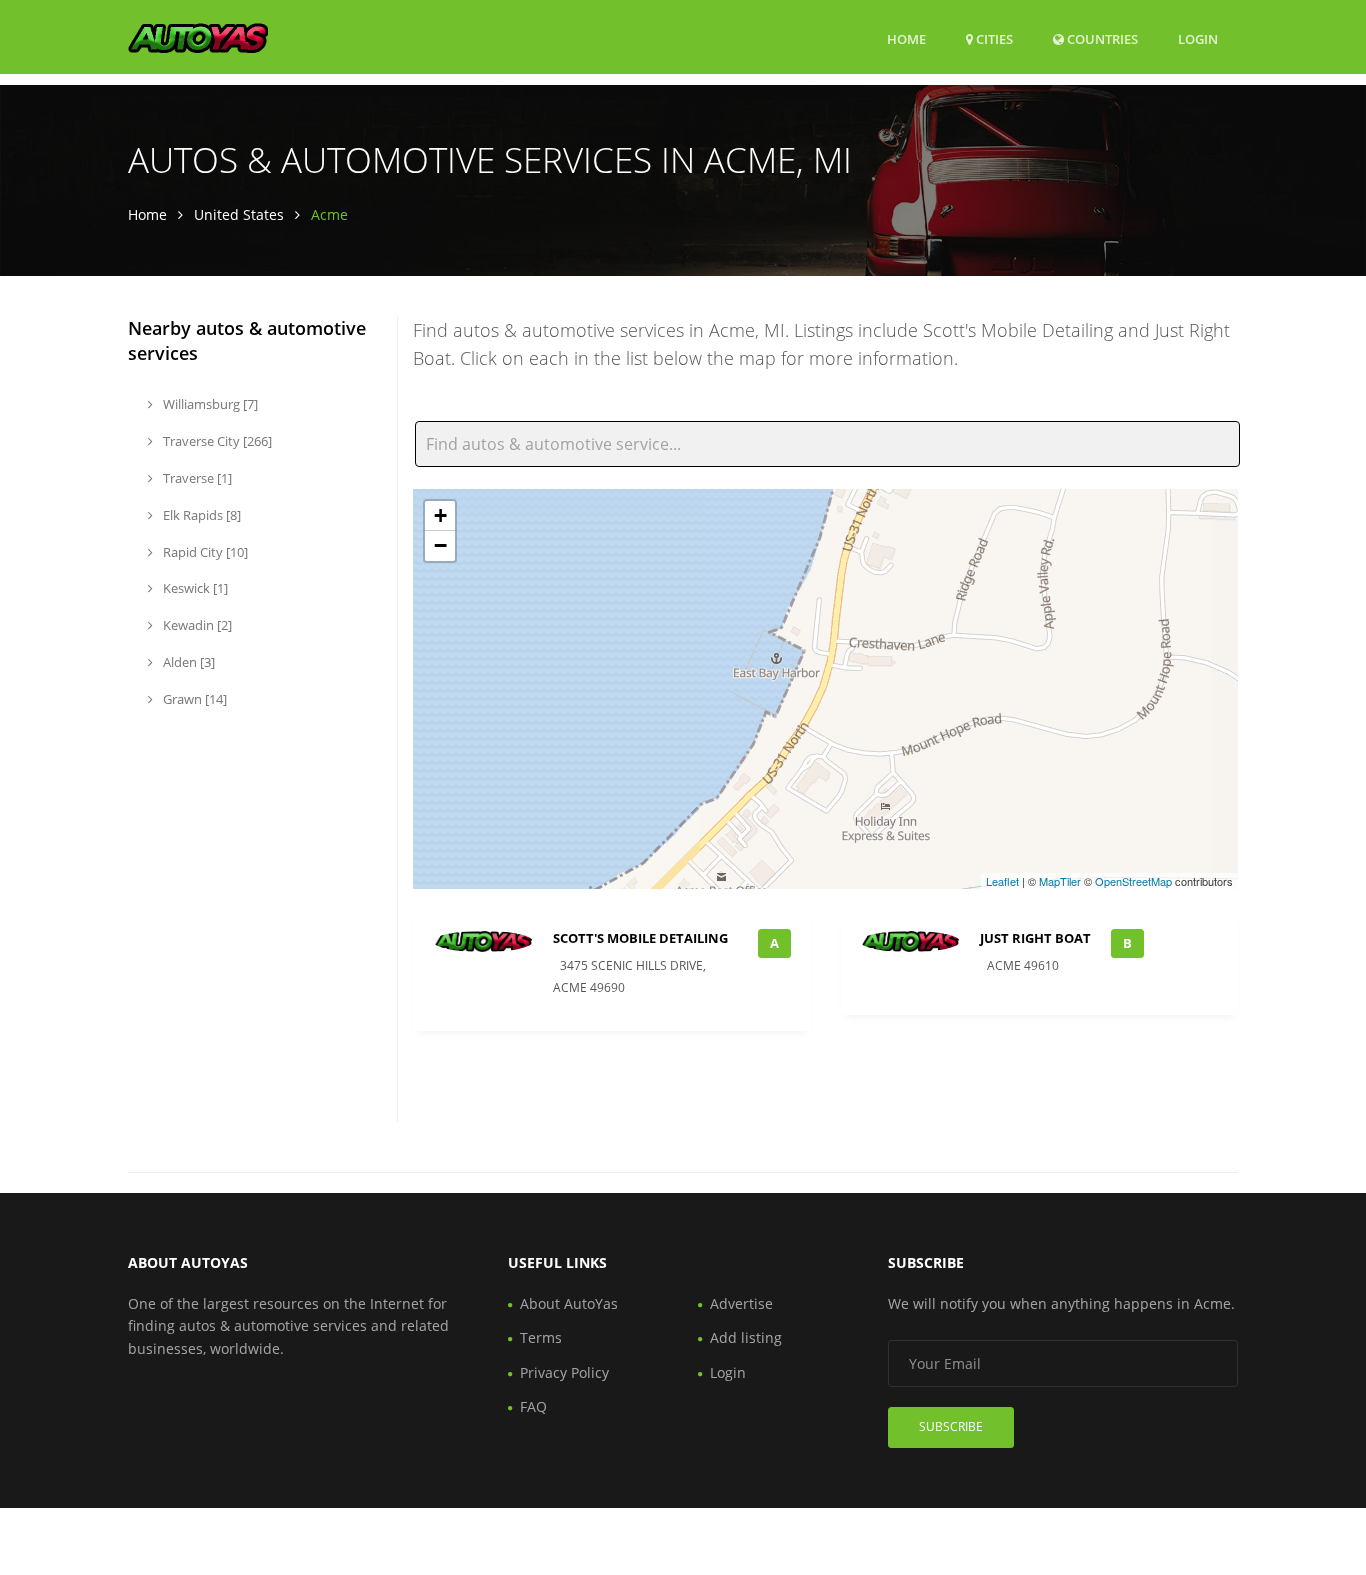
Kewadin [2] (196, 625)
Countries (1101, 38)
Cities (993, 39)
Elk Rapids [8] (200, 515)
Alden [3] (187, 662)
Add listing (746, 1337)
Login (1198, 38)
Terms (541, 1337)
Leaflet (1002, 881)
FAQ (533, 1406)
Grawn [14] (193, 699)
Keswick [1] (194, 588)
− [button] (440, 545)
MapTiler (1060, 881)
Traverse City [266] (216, 441)
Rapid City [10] (204, 552)
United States (239, 214)
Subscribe (951, 1426)
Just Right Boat (1035, 938)
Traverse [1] (196, 478)
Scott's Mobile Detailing (640, 938)
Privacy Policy (564, 1372)
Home (906, 39)
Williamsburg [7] (209, 404)
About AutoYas (569, 1303)
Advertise (741, 1303)
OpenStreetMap (1133, 881)
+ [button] (440, 515)
